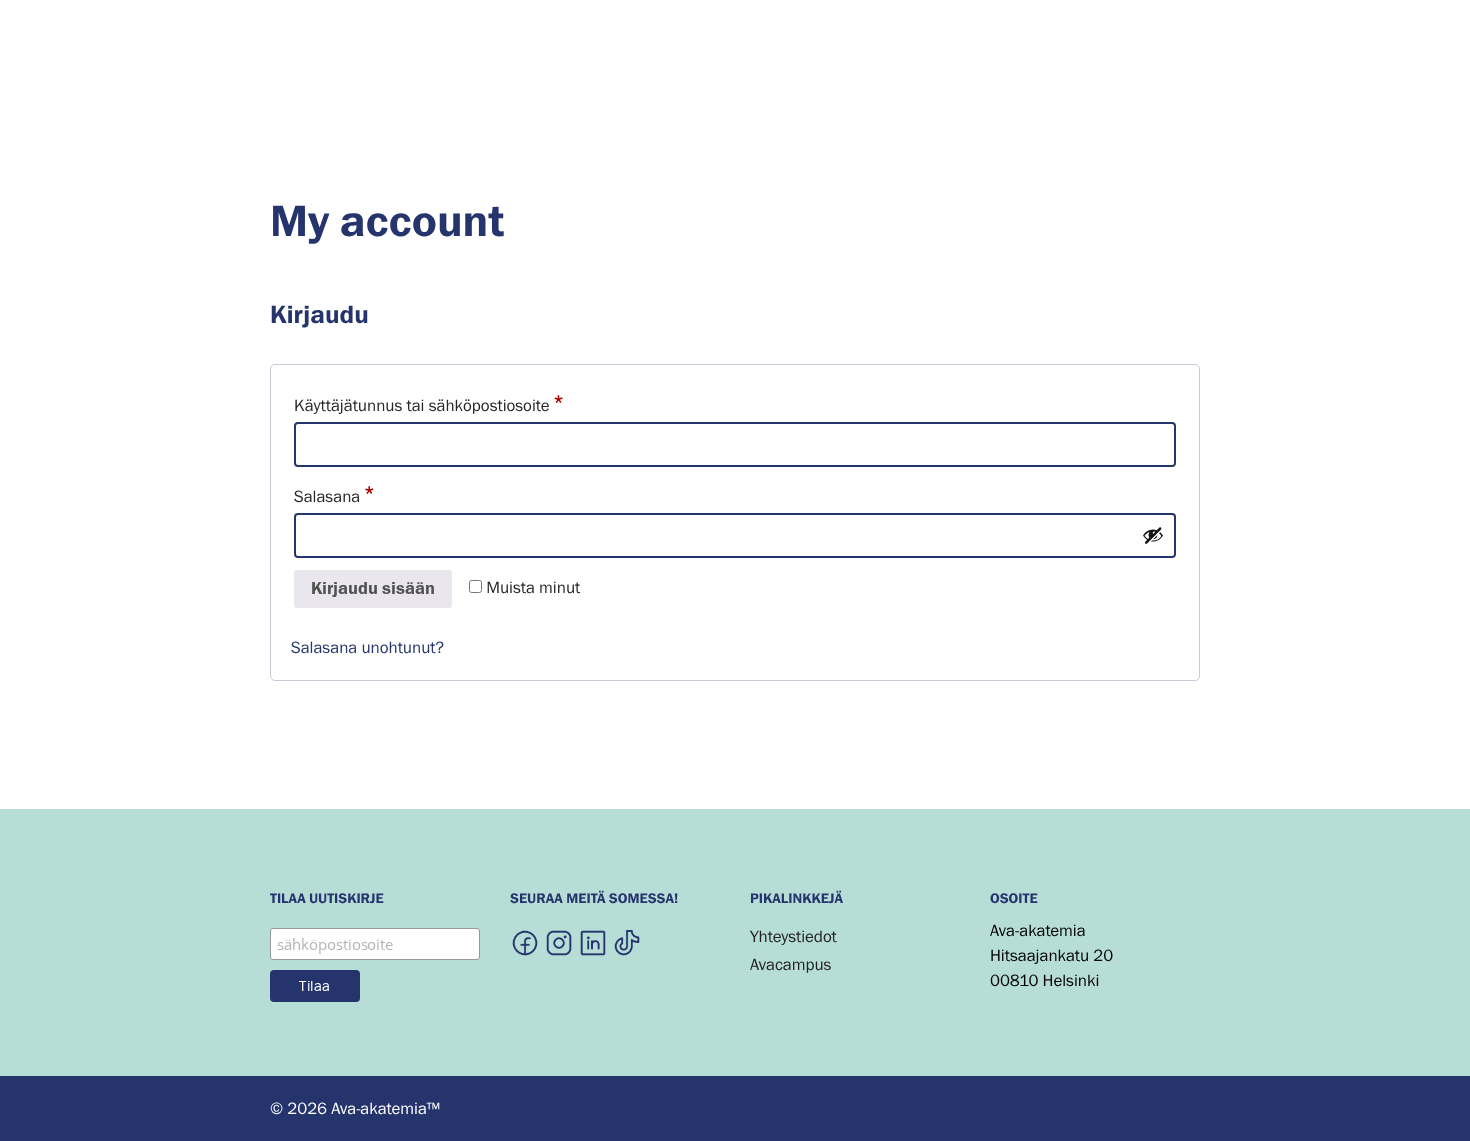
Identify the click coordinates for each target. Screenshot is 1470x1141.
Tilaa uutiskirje (327, 900)
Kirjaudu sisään (373, 588)
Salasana (369, 495)
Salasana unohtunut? (367, 647)
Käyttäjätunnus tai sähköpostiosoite (464, 404)
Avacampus (790, 964)
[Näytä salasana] (1153, 535)
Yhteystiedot (793, 936)
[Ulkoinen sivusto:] (525, 942)
